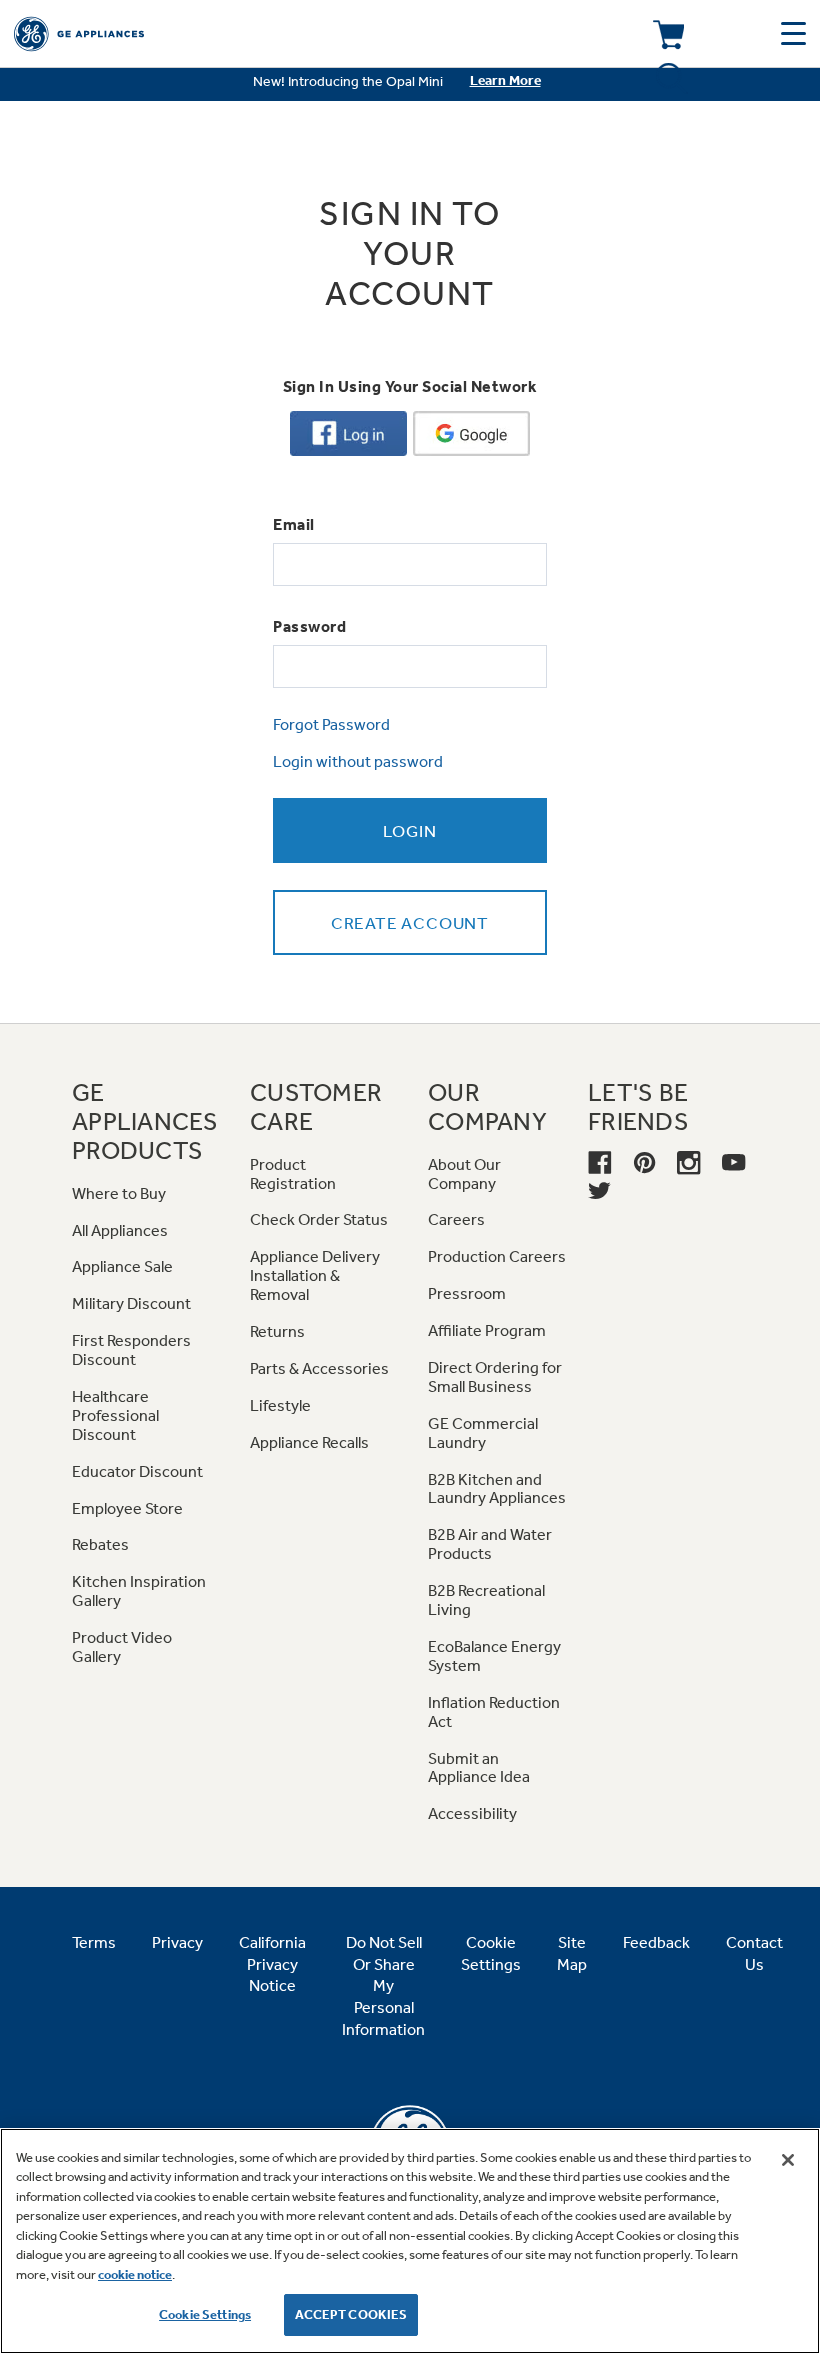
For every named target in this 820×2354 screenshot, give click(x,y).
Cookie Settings (205, 2314)
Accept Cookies (351, 2314)
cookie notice (135, 2274)
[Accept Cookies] (788, 2160)
